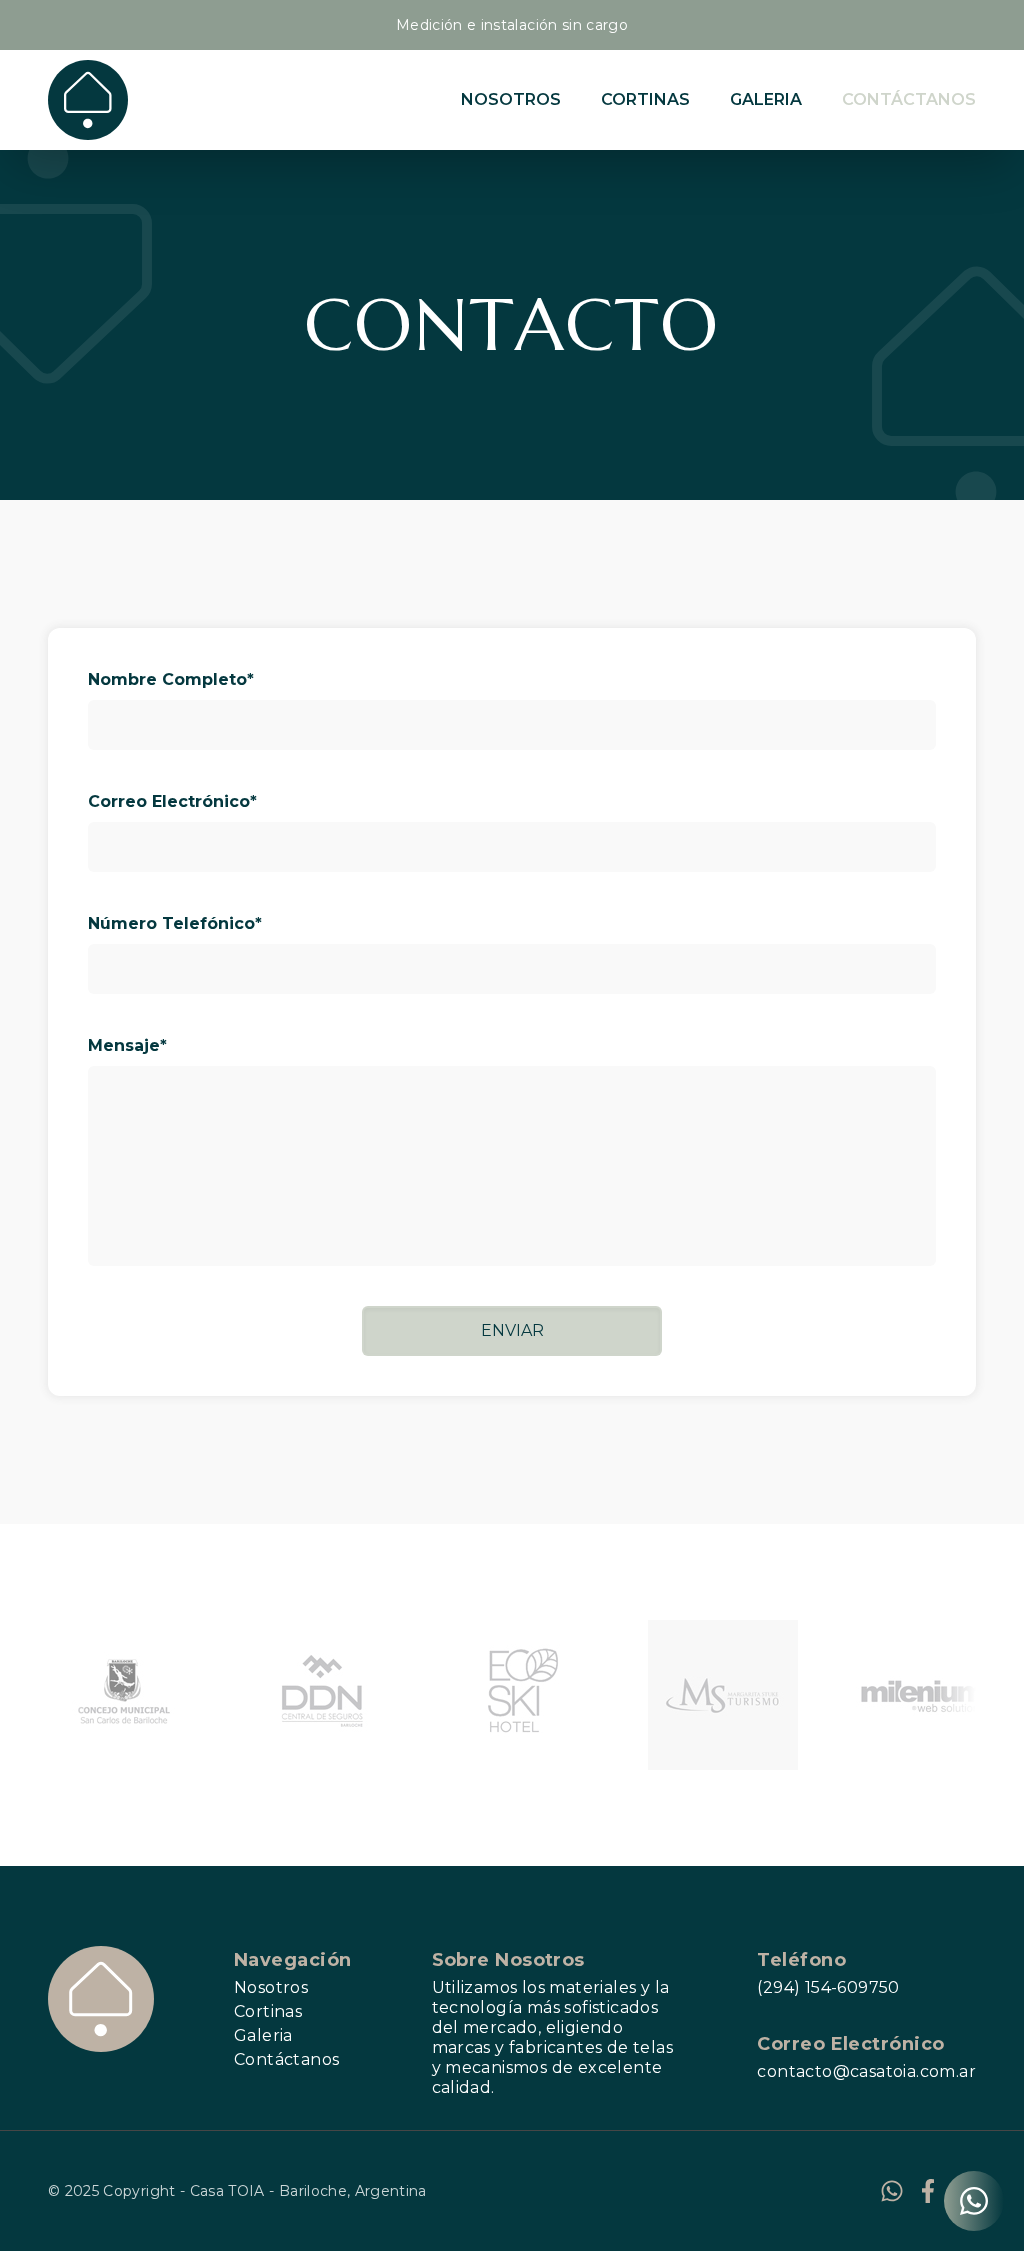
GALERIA (766, 99)
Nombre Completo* (171, 679)
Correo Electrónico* (172, 801)
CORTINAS (645, 99)
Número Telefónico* (175, 923)
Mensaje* (127, 1045)
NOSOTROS (511, 99)
